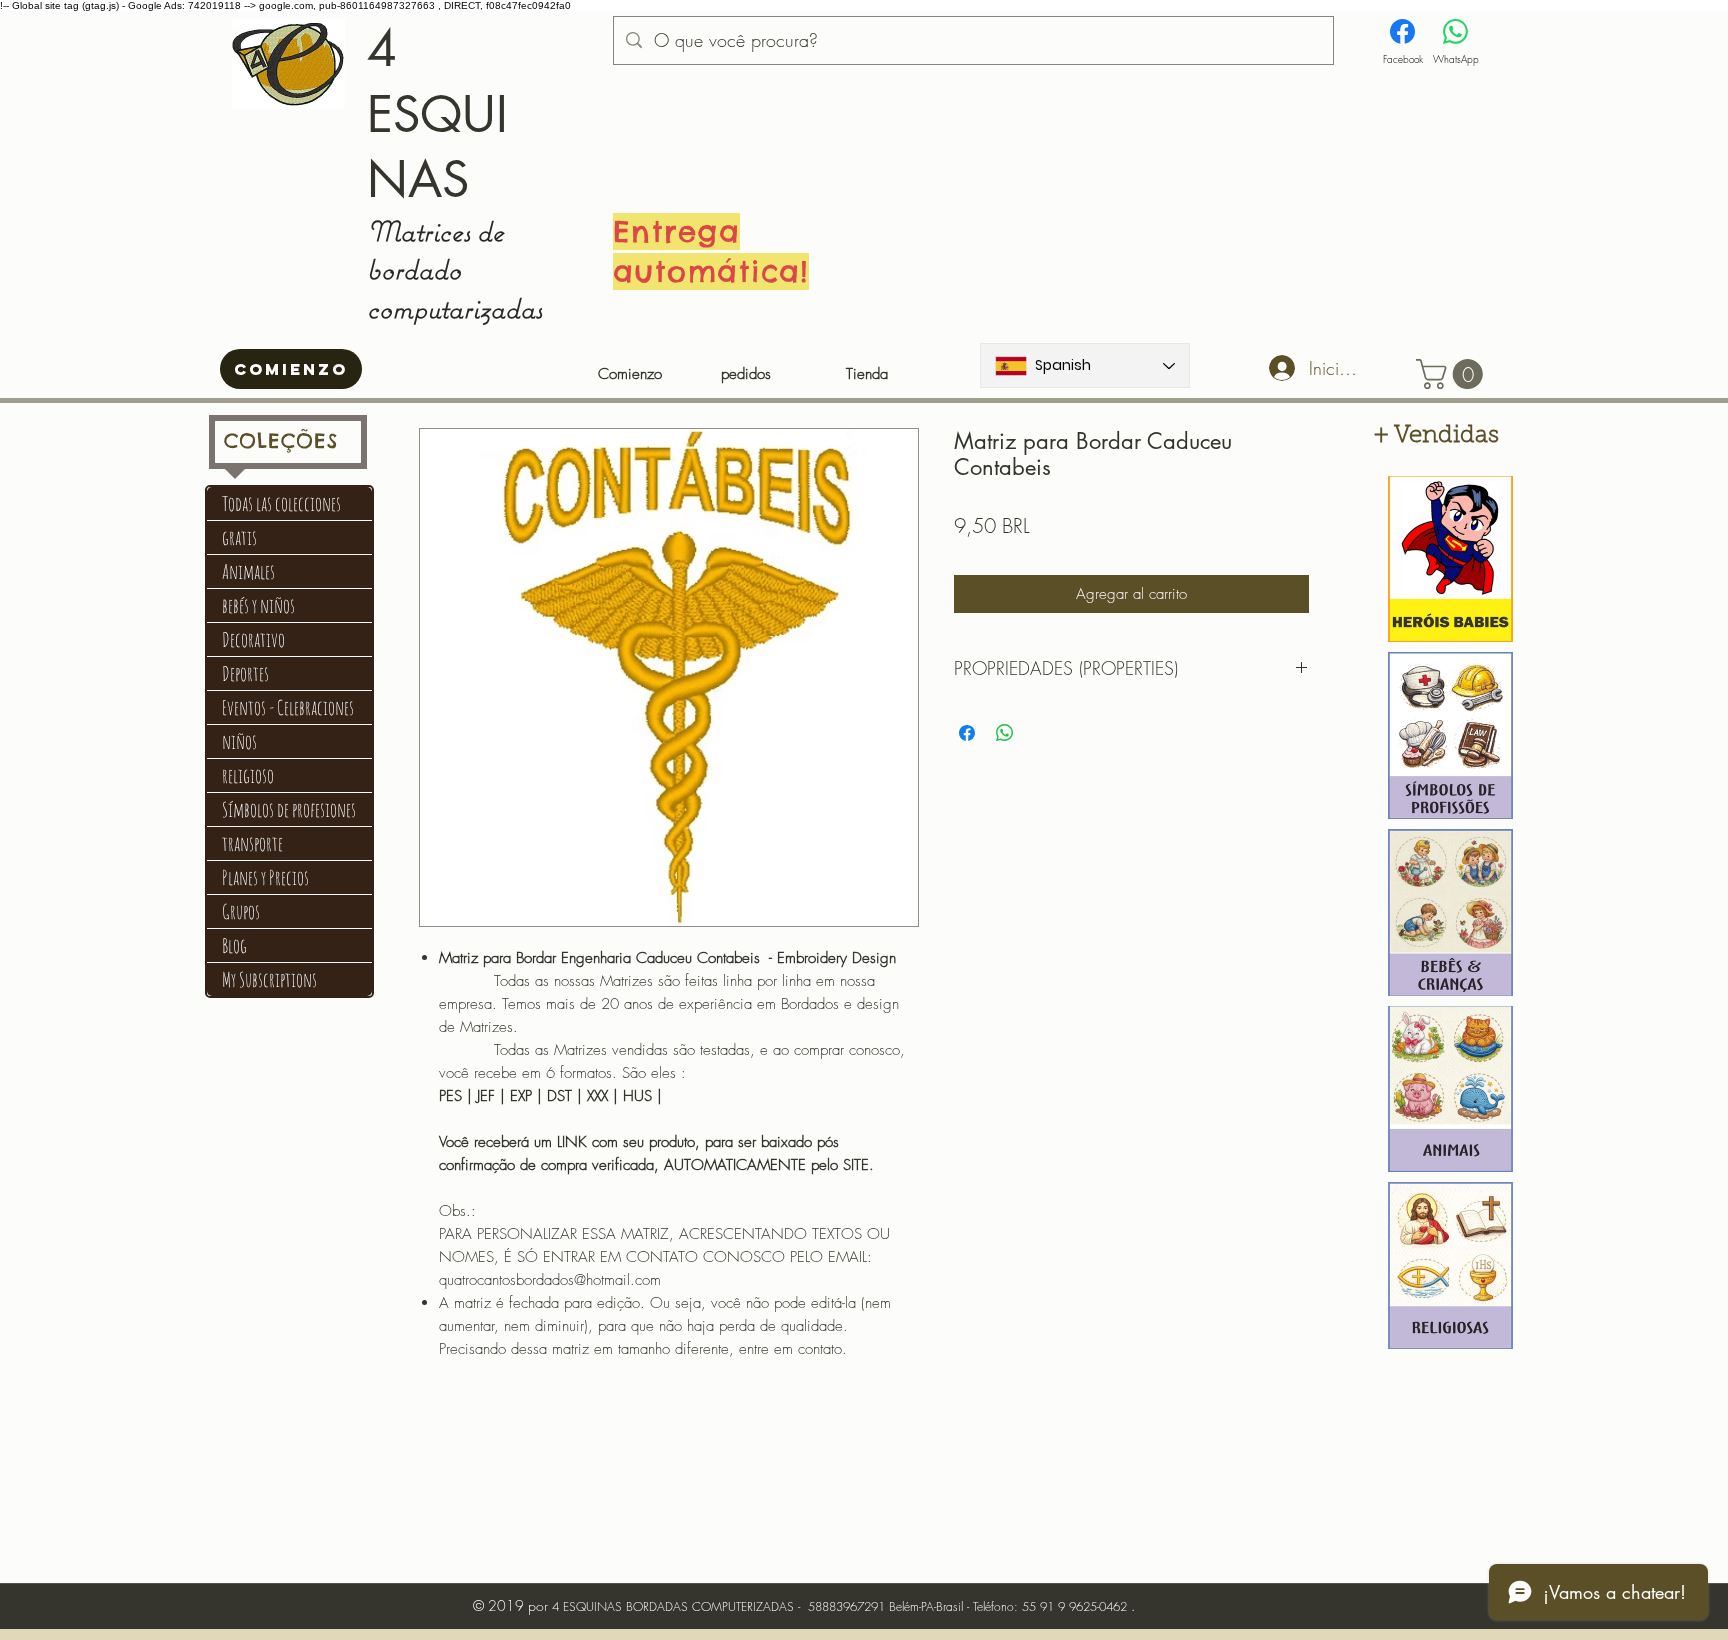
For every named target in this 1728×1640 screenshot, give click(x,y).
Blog (234, 945)
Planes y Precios (265, 877)
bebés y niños (258, 605)
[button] (1453, 374)
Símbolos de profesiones (289, 809)
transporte (252, 843)
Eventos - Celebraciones (288, 707)
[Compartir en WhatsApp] (1005, 733)
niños (239, 741)
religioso (248, 775)
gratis (239, 537)
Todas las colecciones (281, 503)
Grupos (241, 911)
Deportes (245, 673)
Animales (248, 571)
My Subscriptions (269, 979)
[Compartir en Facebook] (967, 733)
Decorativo (253, 639)
